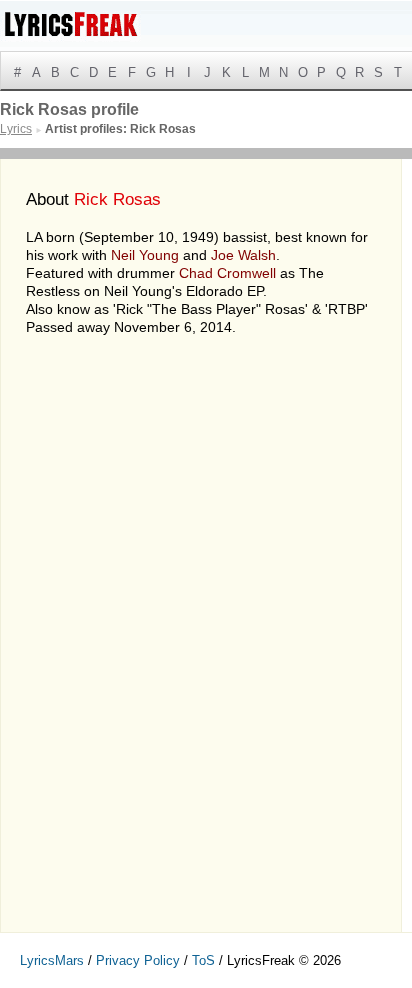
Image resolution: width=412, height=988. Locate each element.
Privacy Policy (138, 960)
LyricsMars (52, 960)
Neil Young (145, 255)
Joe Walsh (243, 255)
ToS (203, 960)
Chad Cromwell (227, 273)
